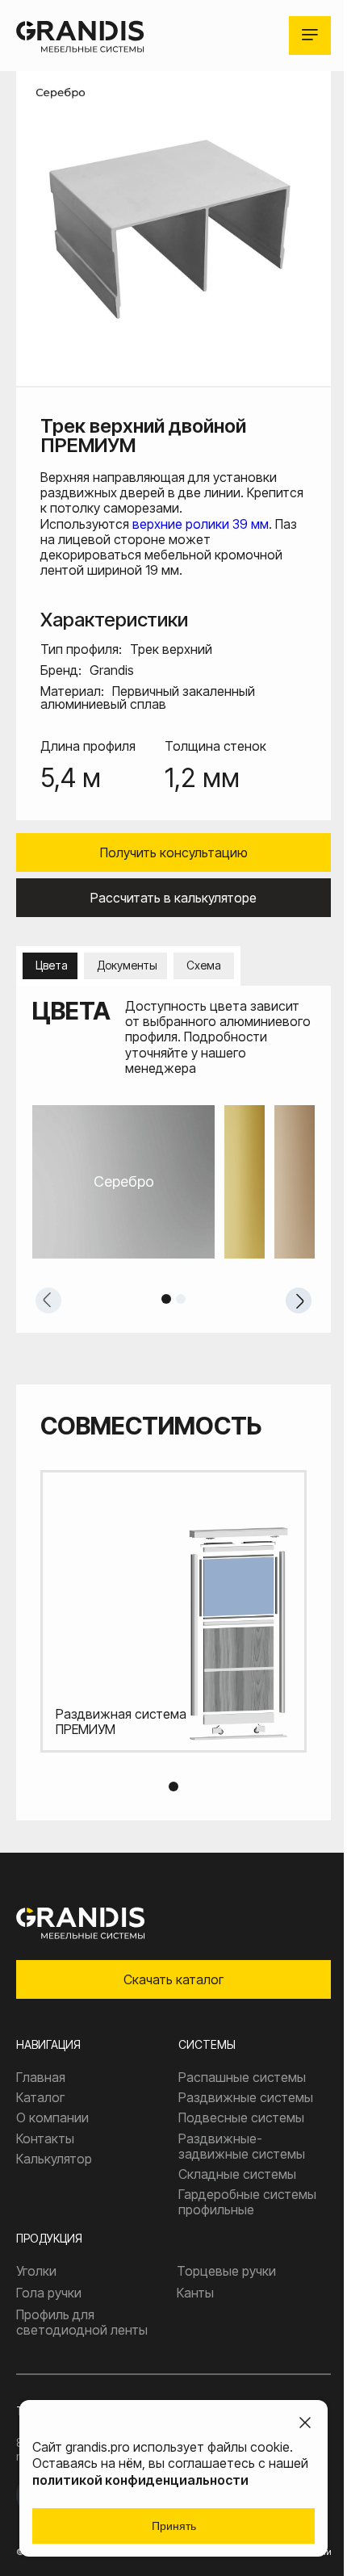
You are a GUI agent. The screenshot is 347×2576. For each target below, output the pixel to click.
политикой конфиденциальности (140, 2480)
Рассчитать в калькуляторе (173, 898)
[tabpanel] (173, 1182)
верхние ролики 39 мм (201, 524)
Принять (174, 2526)
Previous (48, 1301)
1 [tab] (166, 1299)
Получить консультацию (174, 852)
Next (299, 1301)
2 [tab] (181, 1299)
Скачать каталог (173, 1979)
